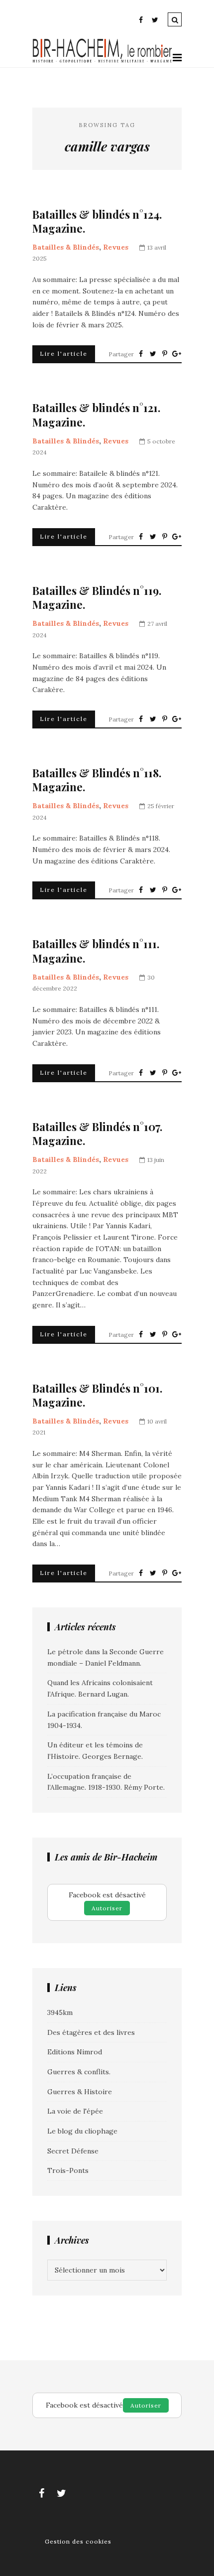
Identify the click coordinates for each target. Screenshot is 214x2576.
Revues (116, 247)
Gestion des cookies (78, 2541)
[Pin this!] (165, 354)
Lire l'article (64, 354)
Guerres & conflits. (79, 2072)
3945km (60, 2012)
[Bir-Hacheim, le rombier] (103, 61)
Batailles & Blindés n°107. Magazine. (97, 1134)
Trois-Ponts (68, 2170)
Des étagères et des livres (91, 2032)
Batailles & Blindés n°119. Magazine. (97, 598)
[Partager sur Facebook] (141, 354)
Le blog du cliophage (82, 2131)
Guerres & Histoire (80, 2092)
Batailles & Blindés (66, 247)
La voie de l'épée (75, 2111)
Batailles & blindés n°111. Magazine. (96, 951)
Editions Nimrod (75, 2052)
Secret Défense (73, 2151)
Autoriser (107, 1908)
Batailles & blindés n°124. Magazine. (97, 221)
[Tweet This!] (153, 354)
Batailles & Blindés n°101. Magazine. (97, 1395)
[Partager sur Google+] (177, 354)
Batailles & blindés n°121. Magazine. (96, 415)
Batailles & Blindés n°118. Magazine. (97, 780)
